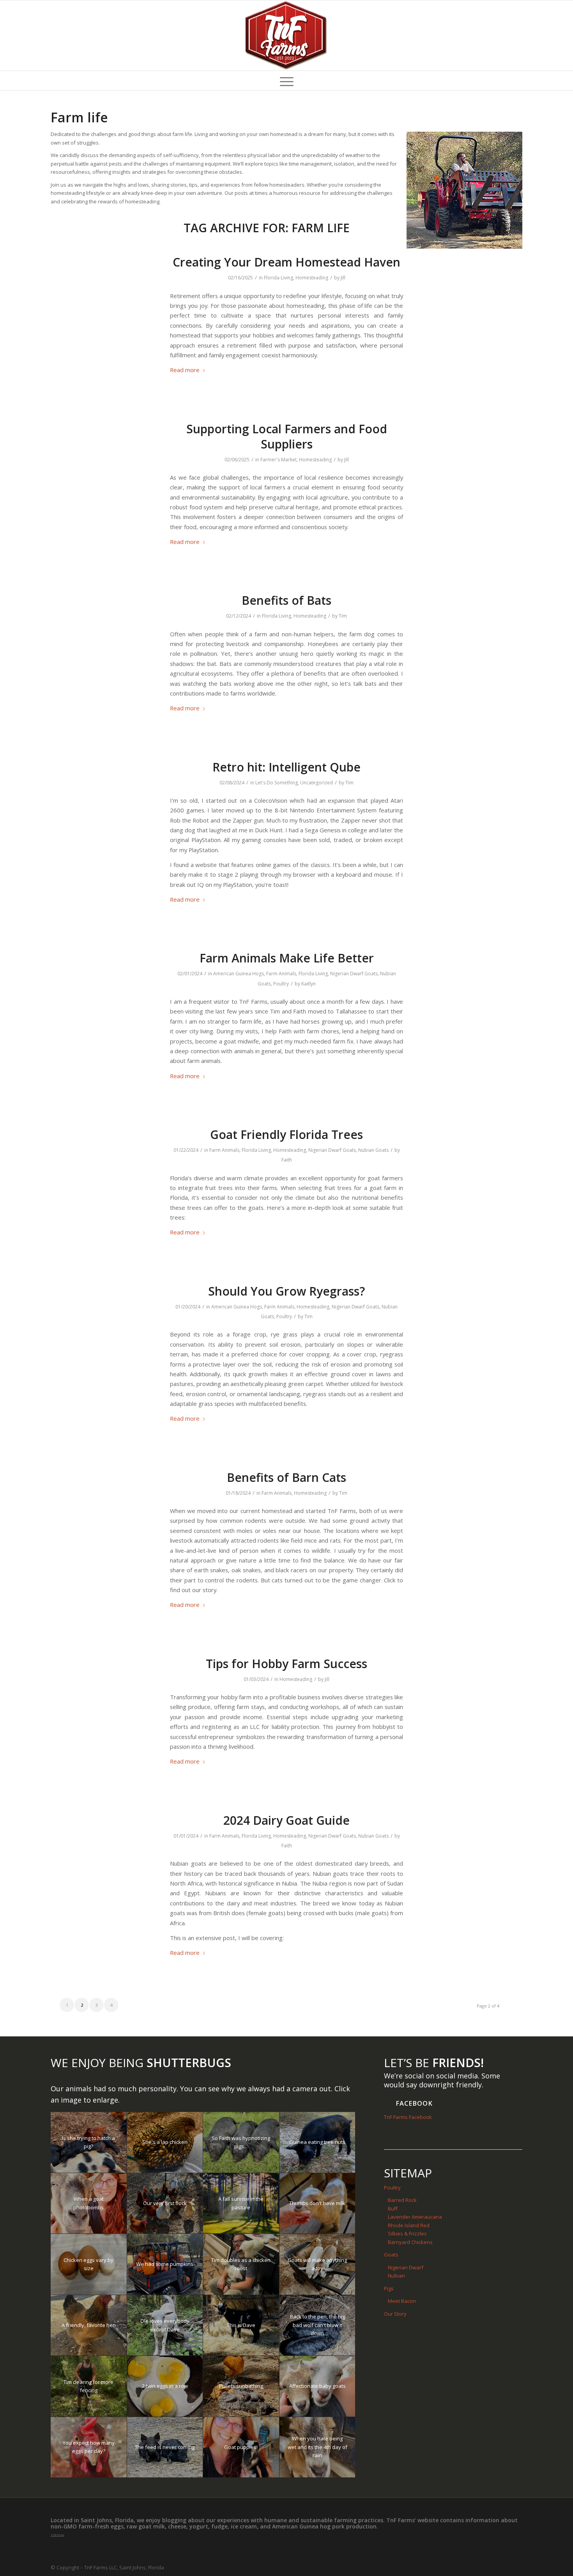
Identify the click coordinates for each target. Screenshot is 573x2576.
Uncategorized (317, 783)
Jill (343, 278)
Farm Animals (281, 974)
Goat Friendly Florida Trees (286, 1134)
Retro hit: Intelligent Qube (286, 767)
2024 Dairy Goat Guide (286, 1820)
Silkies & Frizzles (407, 2233)
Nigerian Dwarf (406, 2267)
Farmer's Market (279, 460)
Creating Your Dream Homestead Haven (286, 262)
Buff (393, 2209)
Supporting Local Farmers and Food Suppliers (287, 436)
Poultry (281, 984)
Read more (185, 370)
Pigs (389, 2288)
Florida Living (279, 278)
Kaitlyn (309, 984)
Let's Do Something (277, 783)
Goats (391, 2255)
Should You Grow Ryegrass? (286, 1291)
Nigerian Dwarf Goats (354, 974)
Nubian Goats (373, 1150)
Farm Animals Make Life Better (287, 958)
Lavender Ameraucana (415, 2217)
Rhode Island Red (409, 2225)
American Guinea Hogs (239, 974)
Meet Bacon (402, 2301)
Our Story (395, 2314)
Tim (343, 616)
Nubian (396, 2276)
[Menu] (287, 81)
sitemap (57, 2535)
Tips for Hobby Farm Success (286, 1664)
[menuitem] (287, 81)
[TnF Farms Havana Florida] (286, 35)
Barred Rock (402, 2200)
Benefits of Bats (286, 600)
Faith (287, 1160)
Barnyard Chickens (410, 2242)
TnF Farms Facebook (408, 2117)
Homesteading (312, 278)
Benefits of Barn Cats (286, 1477)
